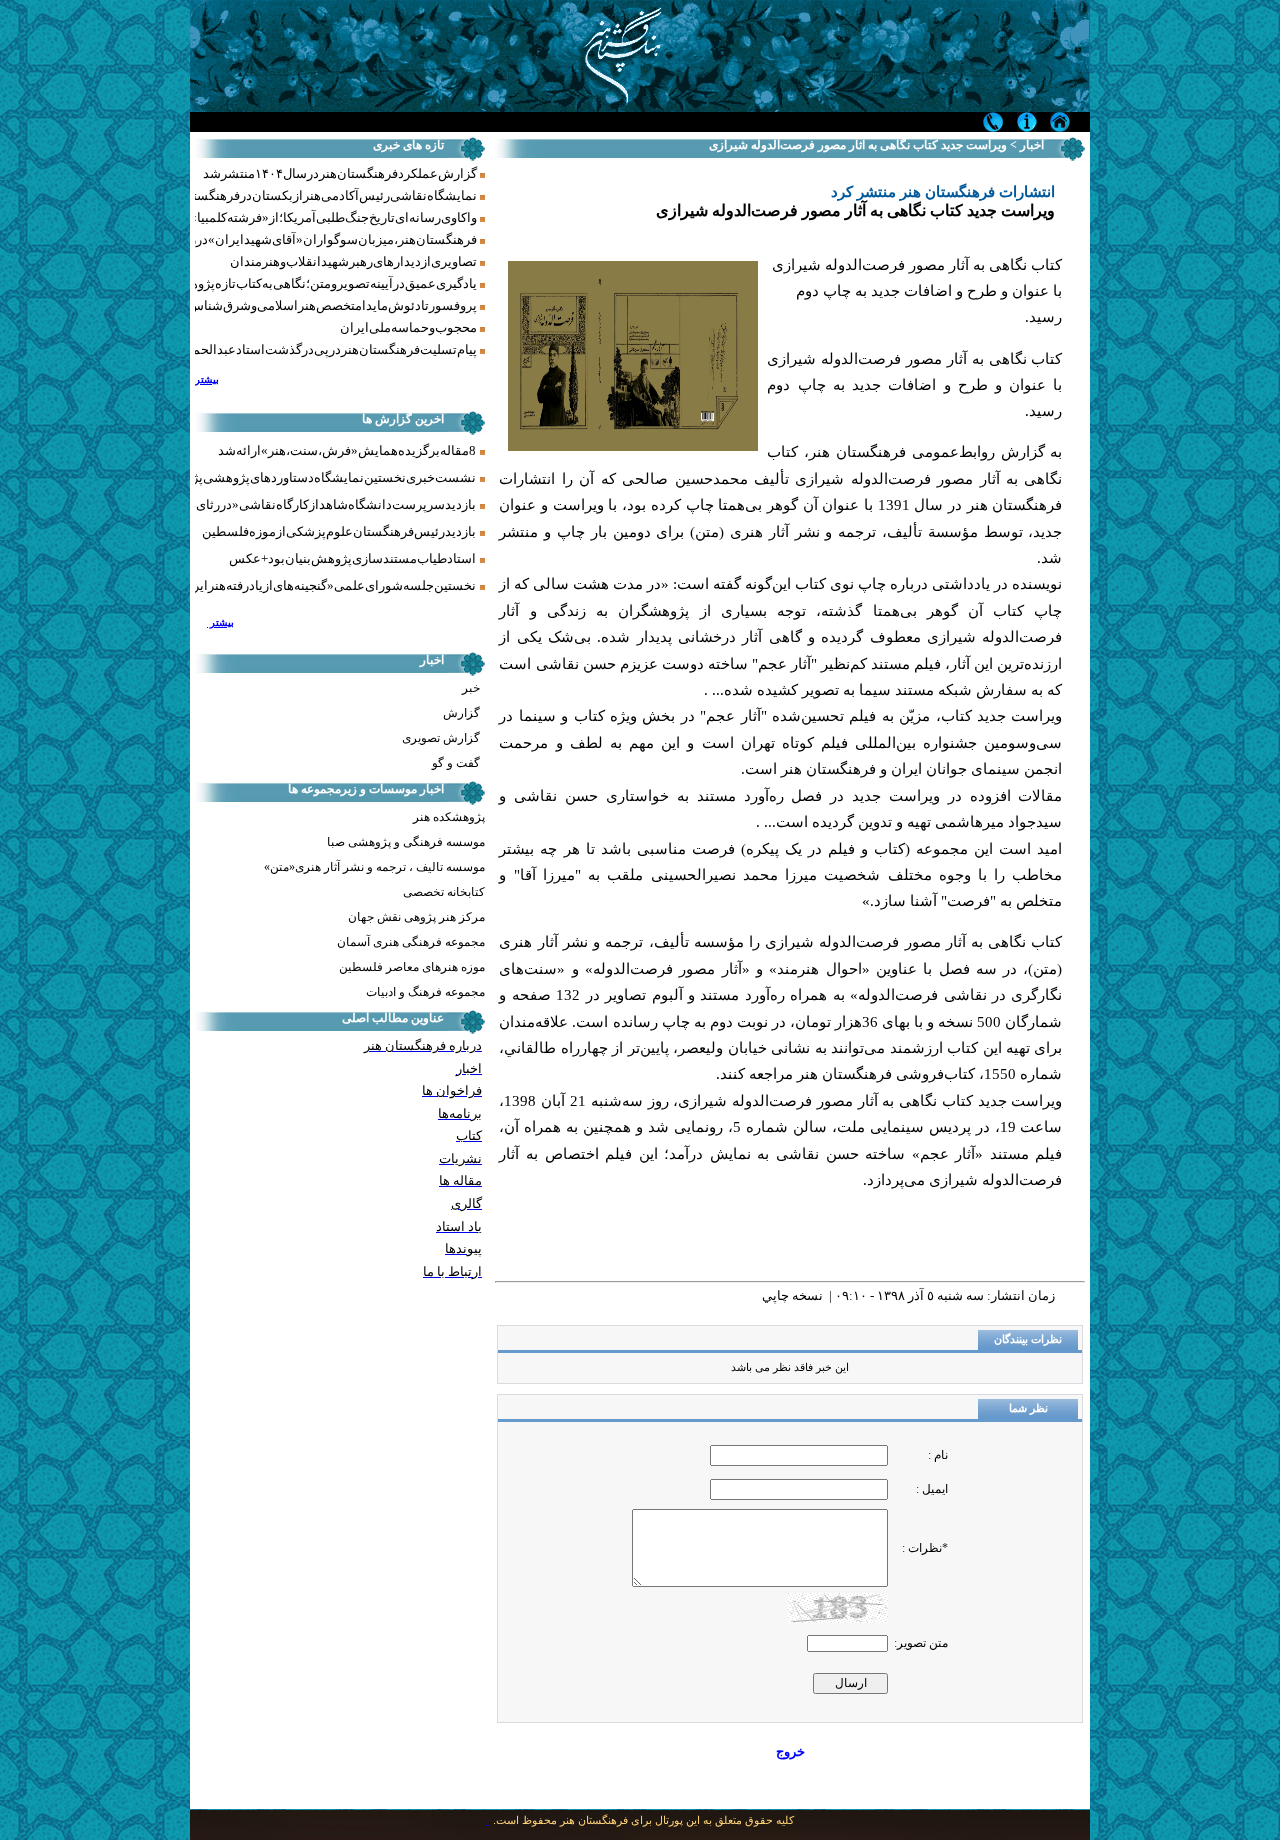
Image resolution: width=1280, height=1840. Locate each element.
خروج (790, 1751)
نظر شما (1028, 1408)
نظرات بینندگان (1028, 1339)
